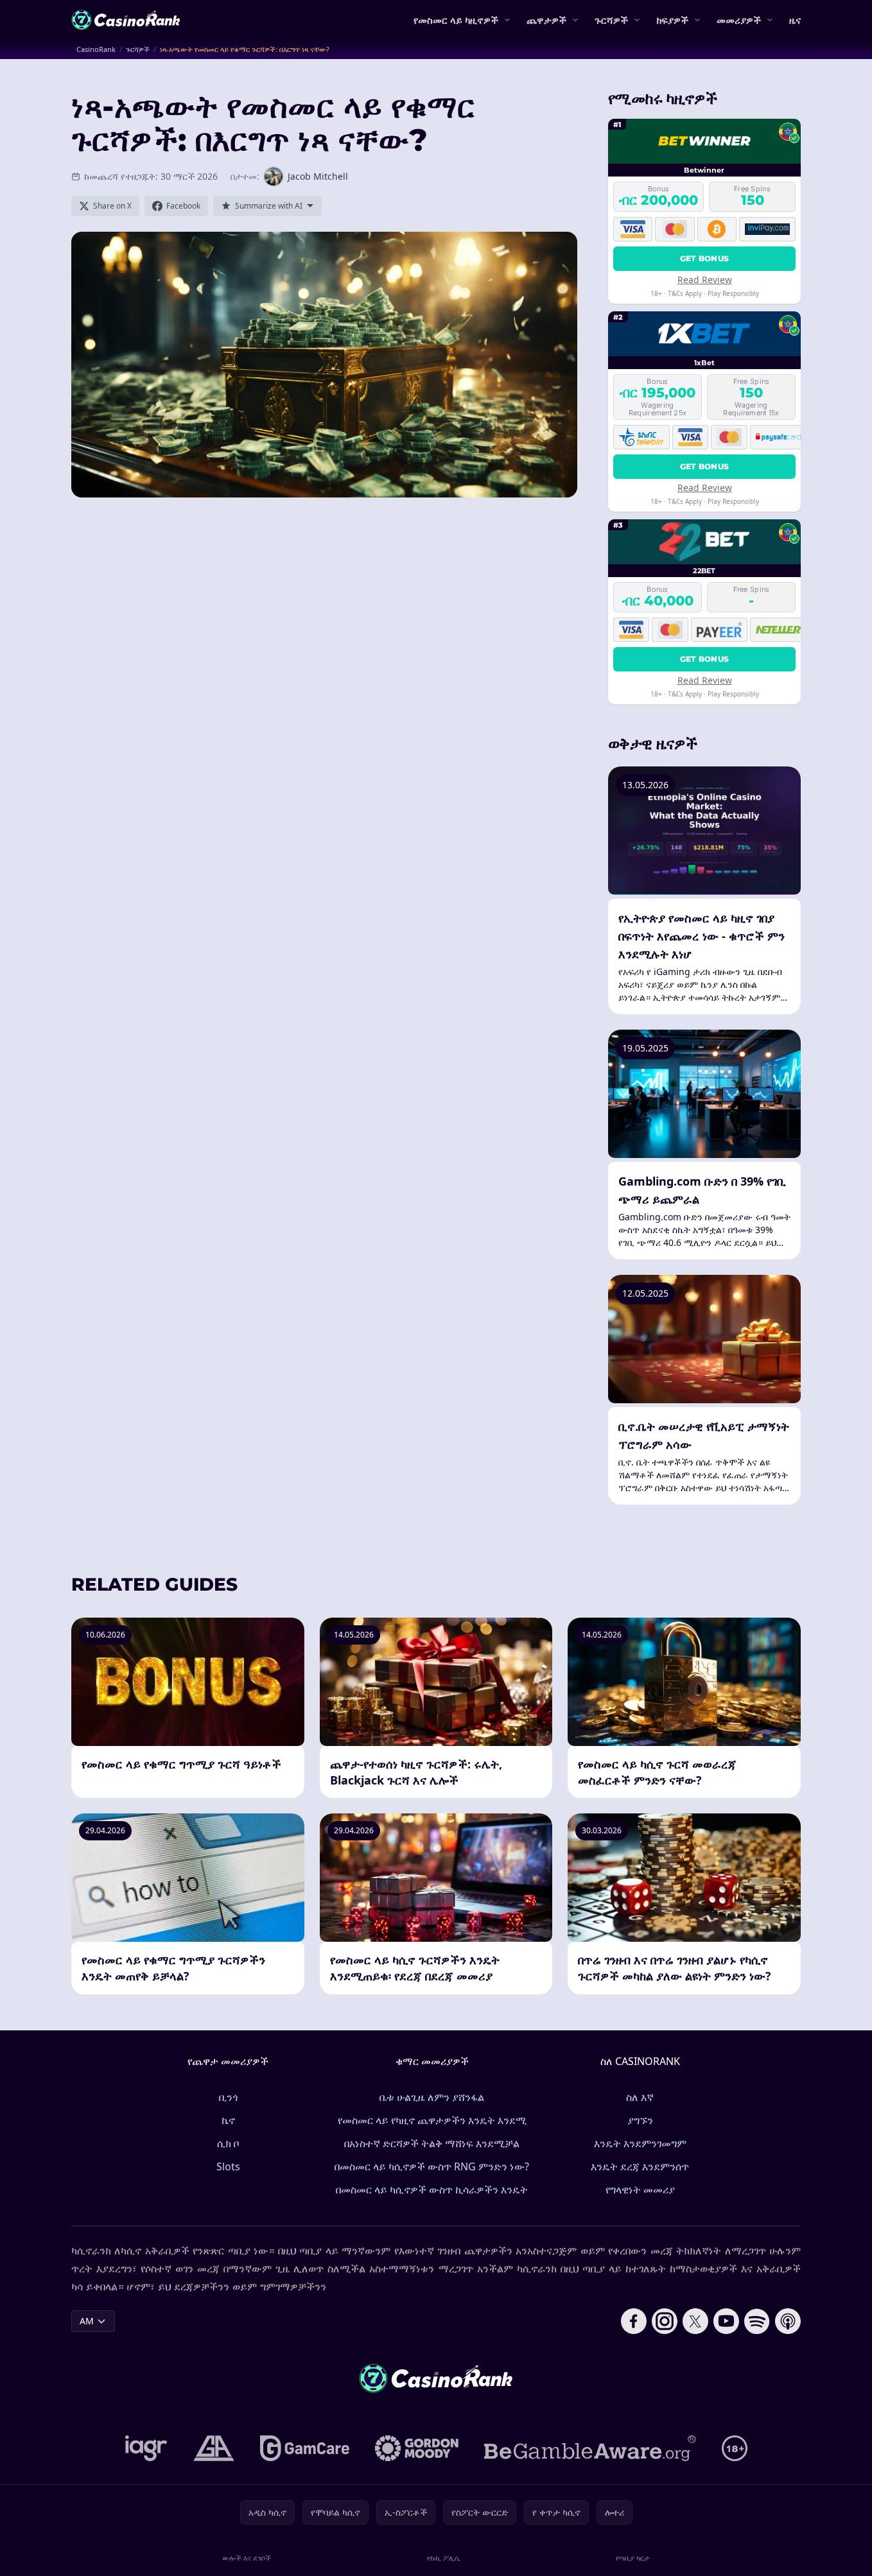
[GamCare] (305, 2448)
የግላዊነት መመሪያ (640, 2190)
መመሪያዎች (739, 20)
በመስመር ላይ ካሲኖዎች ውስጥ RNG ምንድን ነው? (432, 2166)
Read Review (705, 280)
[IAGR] (146, 2448)
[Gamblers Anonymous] (214, 2448)
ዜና (795, 20)
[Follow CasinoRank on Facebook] (634, 2321)
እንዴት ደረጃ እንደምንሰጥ (640, 2166)
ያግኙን (640, 2120)
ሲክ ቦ (228, 2143)
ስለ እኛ (640, 2097)
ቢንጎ (228, 2097)
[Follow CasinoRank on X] (695, 2321)
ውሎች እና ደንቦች (247, 2558)
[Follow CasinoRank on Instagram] (665, 2321)
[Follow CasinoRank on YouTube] (726, 2321)
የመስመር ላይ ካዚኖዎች (456, 20)
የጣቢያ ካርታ (633, 2558)
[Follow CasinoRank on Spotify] (757, 2321)
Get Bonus (705, 258)
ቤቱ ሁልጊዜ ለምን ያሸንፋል (432, 2097)
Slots (228, 2166)
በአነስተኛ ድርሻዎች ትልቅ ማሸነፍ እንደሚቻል (432, 2143)
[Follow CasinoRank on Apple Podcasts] (788, 2321)
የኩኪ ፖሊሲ (444, 2558)
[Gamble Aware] (590, 2448)
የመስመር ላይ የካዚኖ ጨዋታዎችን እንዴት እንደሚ (432, 2120)
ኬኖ (228, 2120)
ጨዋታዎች (546, 20)
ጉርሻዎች (611, 20)
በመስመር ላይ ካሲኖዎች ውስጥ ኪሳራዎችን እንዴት (432, 2190)
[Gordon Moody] (417, 2448)
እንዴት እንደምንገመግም (640, 2143)
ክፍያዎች (672, 20)
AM (87, 2321)
